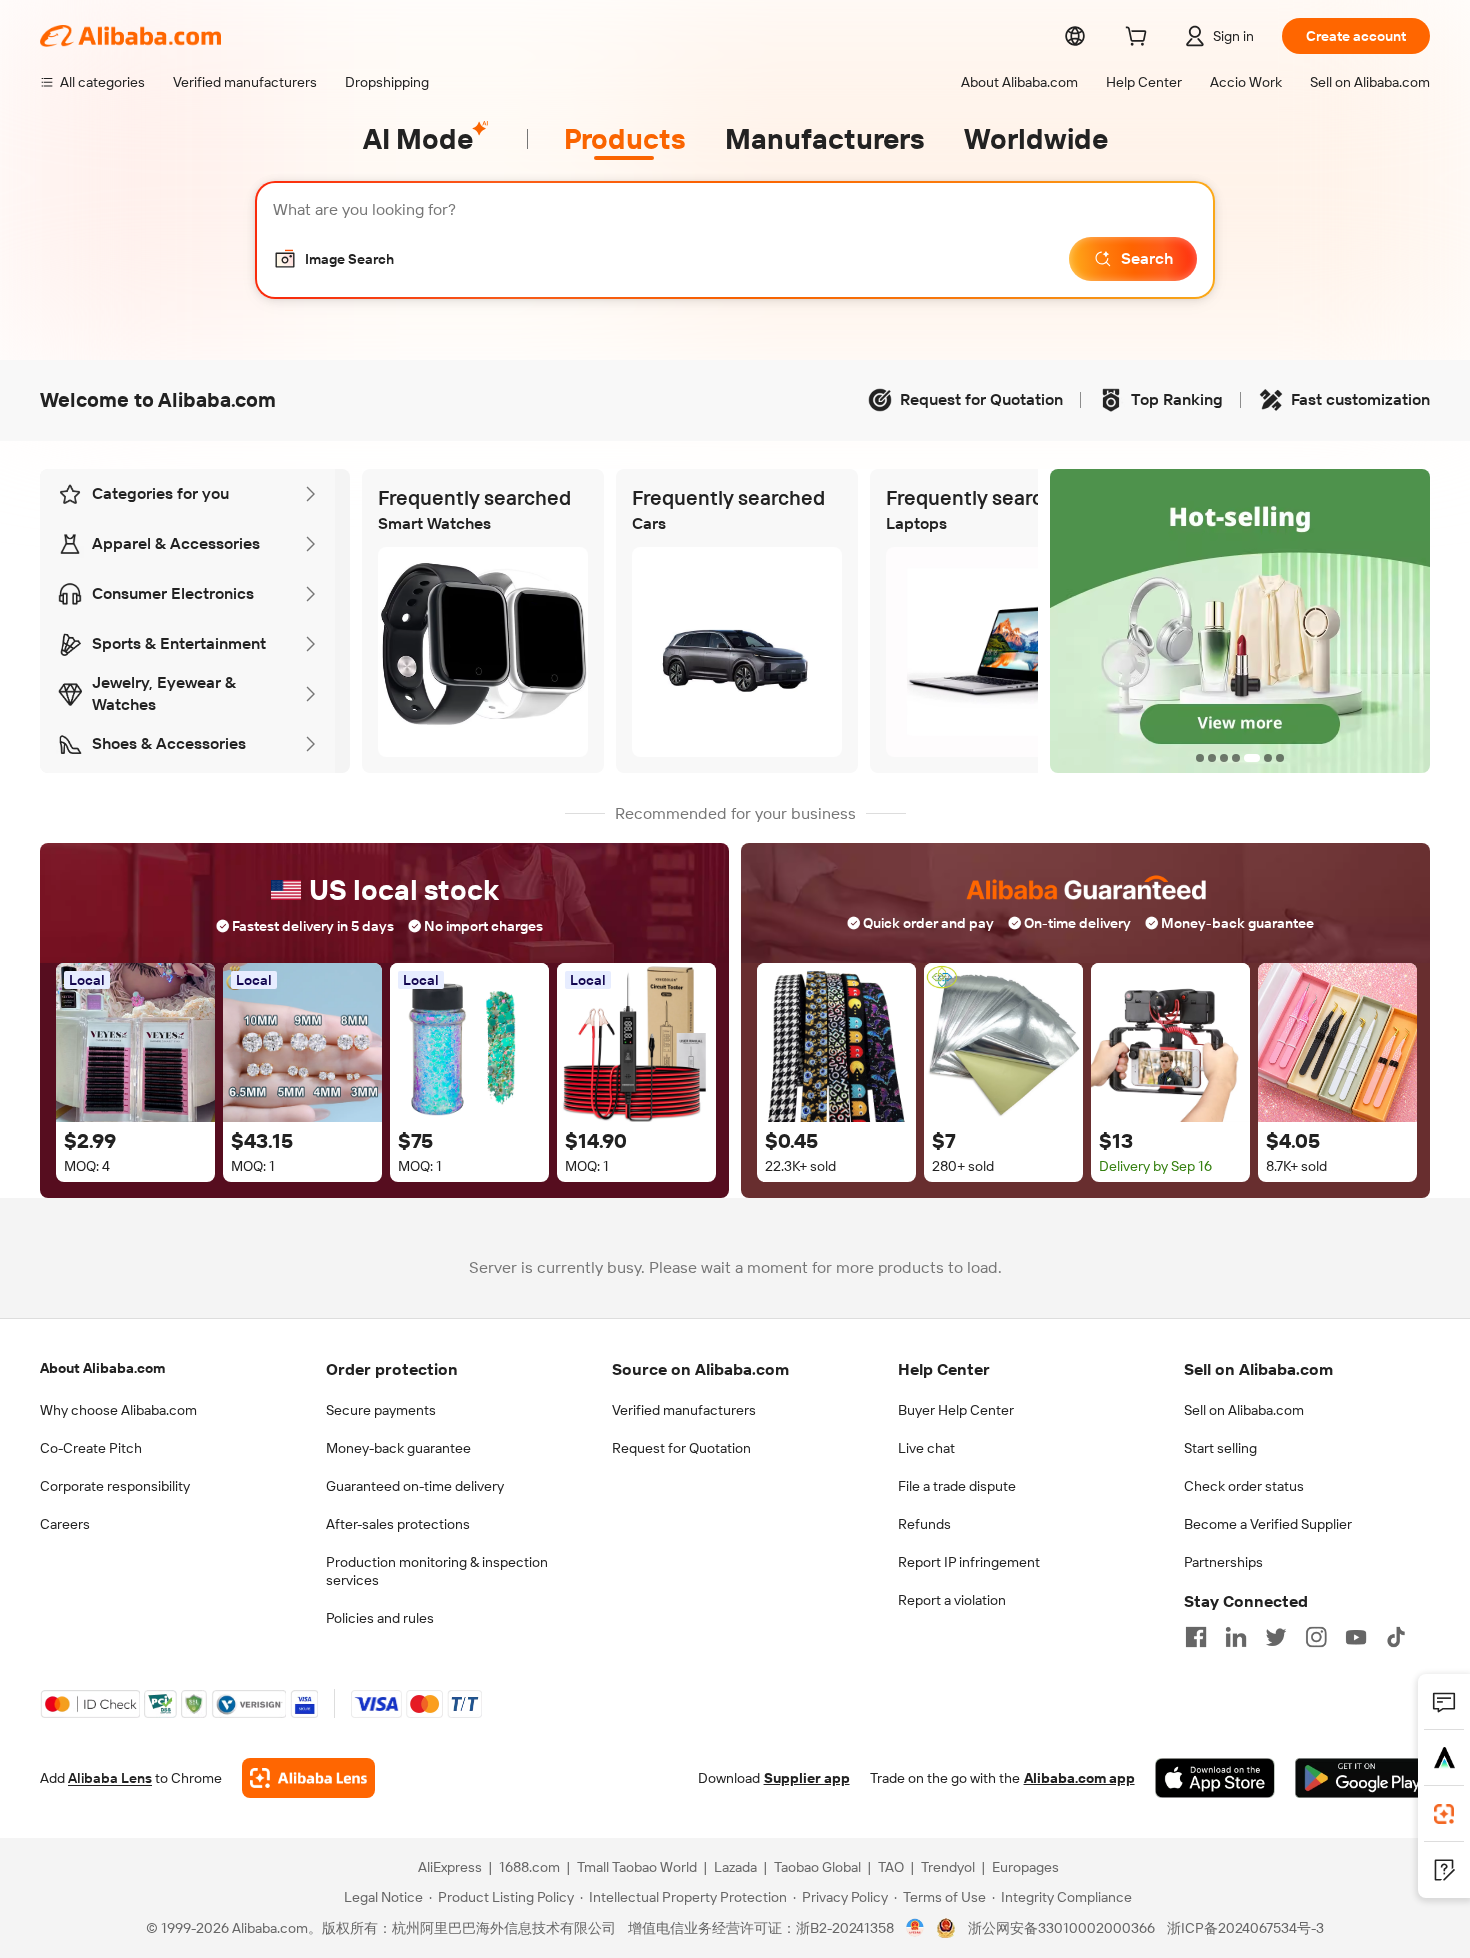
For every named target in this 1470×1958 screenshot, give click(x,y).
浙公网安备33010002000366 (1061, 1928)
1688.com (529, 1867)
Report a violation (952, 1600)
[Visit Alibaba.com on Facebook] (1196, 1637)
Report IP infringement (969, 1562)
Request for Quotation (681, 1448)
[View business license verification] (915, 1928)
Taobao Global (817, 1867)
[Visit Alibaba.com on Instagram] (1316, 1637)
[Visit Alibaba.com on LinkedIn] (1236, 1637)
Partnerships (1223, 1562)
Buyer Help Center (956, 1410)
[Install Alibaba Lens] (1444, 1814)
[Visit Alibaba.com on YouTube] (1356, 1637)
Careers (65, 1524)
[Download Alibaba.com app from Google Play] (1362, 1778)
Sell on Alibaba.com (1244, 1410)
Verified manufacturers (684, 1410)
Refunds (924, 1524)
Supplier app (807, 1778)
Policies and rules (380, 1618)
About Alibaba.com (102, 1368)
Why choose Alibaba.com (118, 1410)
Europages (1025, 1867)
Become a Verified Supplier (1268, 1524)
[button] (333, 259)
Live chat (926, 1448)
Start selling (1220, 1448)
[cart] (1140, 39)
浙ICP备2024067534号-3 (1245, 1928)
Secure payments (381, 1410)
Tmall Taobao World (637, 1867)
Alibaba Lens (110, 1778)
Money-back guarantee (398, 1448)
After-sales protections (398, 1524)
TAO (891, 1867)
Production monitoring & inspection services (437, 1571)
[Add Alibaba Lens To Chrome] (308, 1778)
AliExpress (450, 1867)
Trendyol (948, 1867)
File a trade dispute (957, 1486)
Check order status (1244, 1486)
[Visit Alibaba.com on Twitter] (1276, 1637)
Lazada (735, 1867)
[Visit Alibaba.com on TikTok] (1396, 1637)
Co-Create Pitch (91, 1448)
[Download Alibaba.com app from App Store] (1215, 1778)
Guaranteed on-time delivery (415, 1486)
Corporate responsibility (115, 1486)
